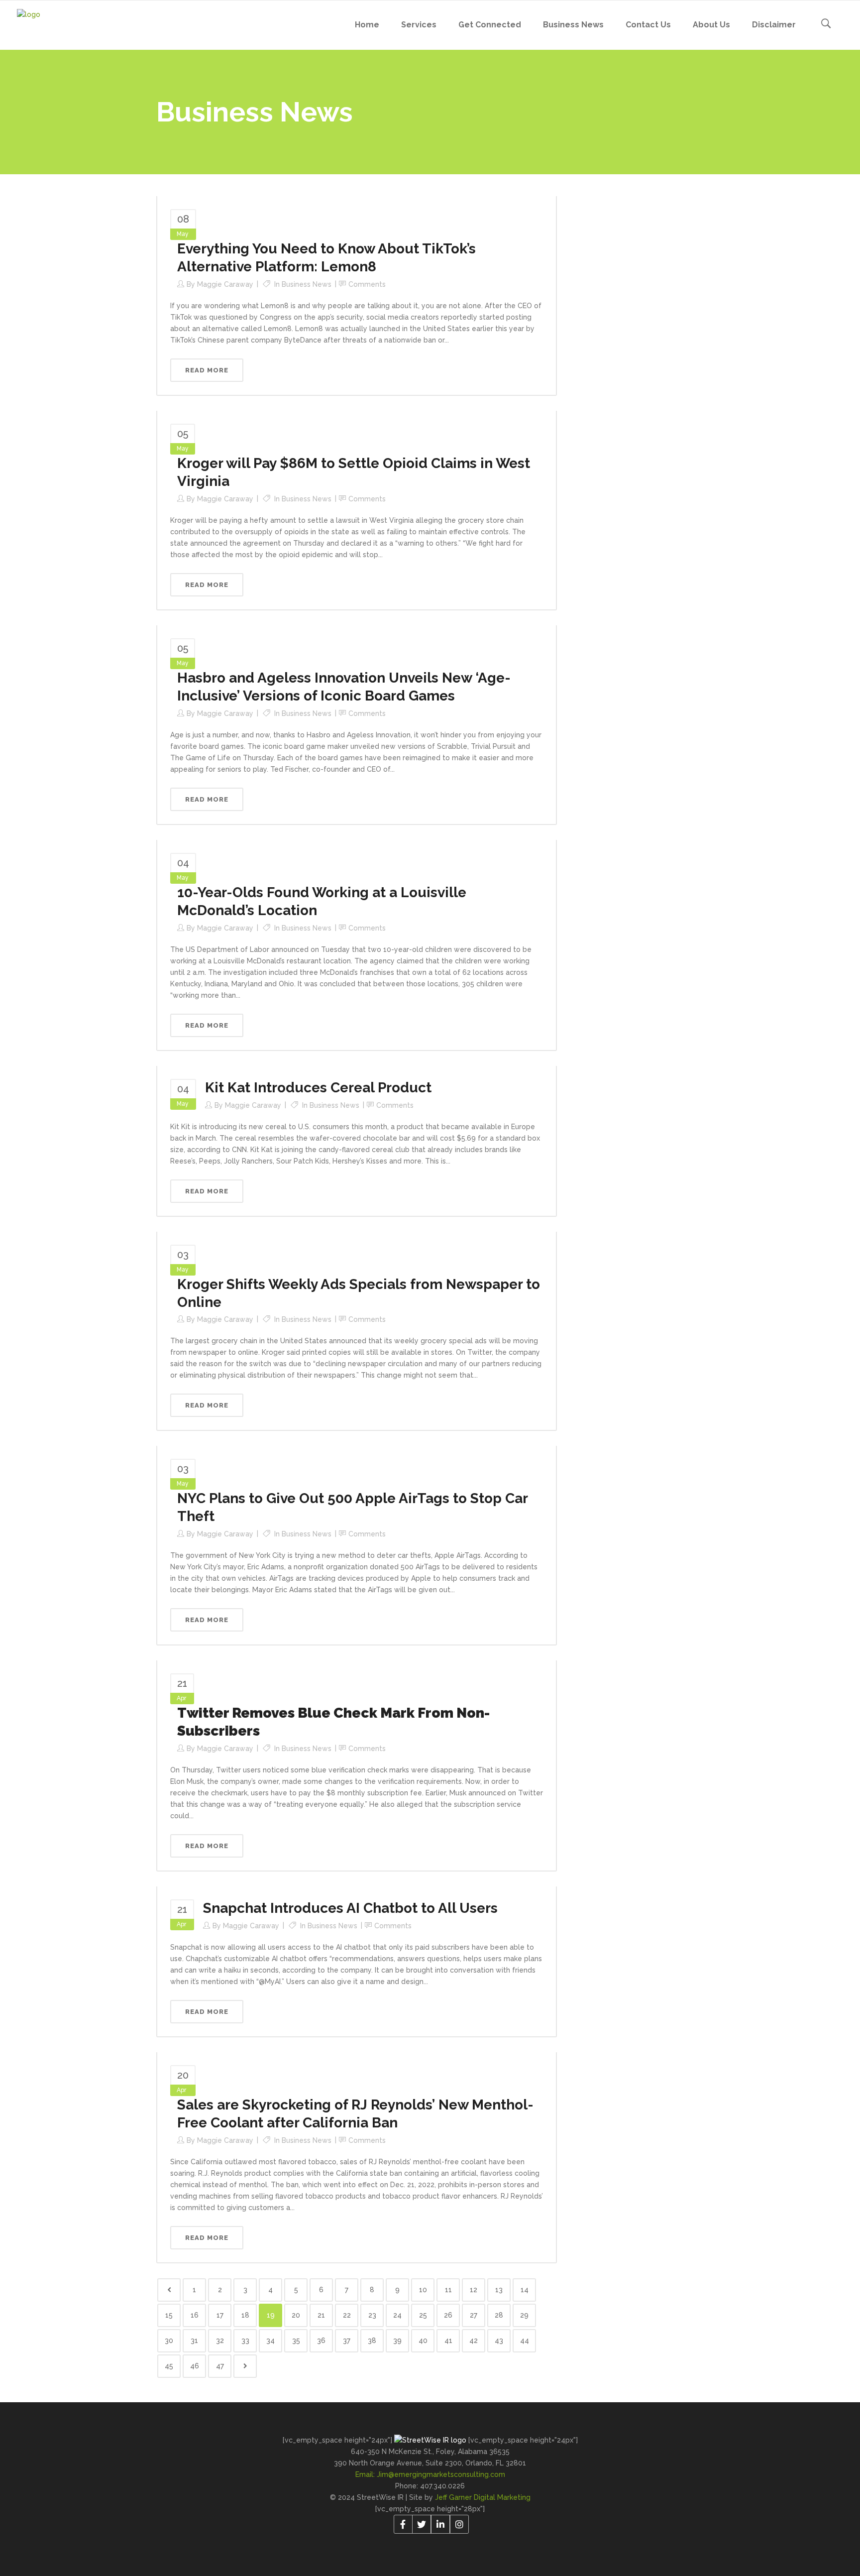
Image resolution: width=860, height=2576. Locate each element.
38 (372, 2341)
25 (423, 2315)
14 (525, 2290)
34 (270, 2341)
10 (423, 2290)
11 (448, 2290)
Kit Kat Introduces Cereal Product (318, 1088)
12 (474, 2290)
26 (448, 2315)
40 (423, 2341)
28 (499, 2315)
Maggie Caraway (225, 284)
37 (347, 2341)
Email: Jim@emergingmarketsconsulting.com (430, 2474)
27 (474, 2315)
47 (220, 2366)
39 (397, 2341)
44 (525, 2341)
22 (347, 2315)
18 (245, 2315)
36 (321, 2341)
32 (220, 2341)
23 (372, 2315)
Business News (307, 284)
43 (499, 2341)
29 (524, 2315)
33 (245, 2341)
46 (195, 2366)
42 (474, 2341)
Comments (367, 284)
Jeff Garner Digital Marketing (483, 2497)
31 (194, 2341)
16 (195, 2315)
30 (169, 2341)
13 (499, 2290)
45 (169, 2366)
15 (169, 2315)
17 (220, 2315)
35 (296, 2341)
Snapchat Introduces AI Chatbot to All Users (350, 1908)
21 (321, 2315)
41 (448, 2341)
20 (296, 2315)
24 (397, 2315)
